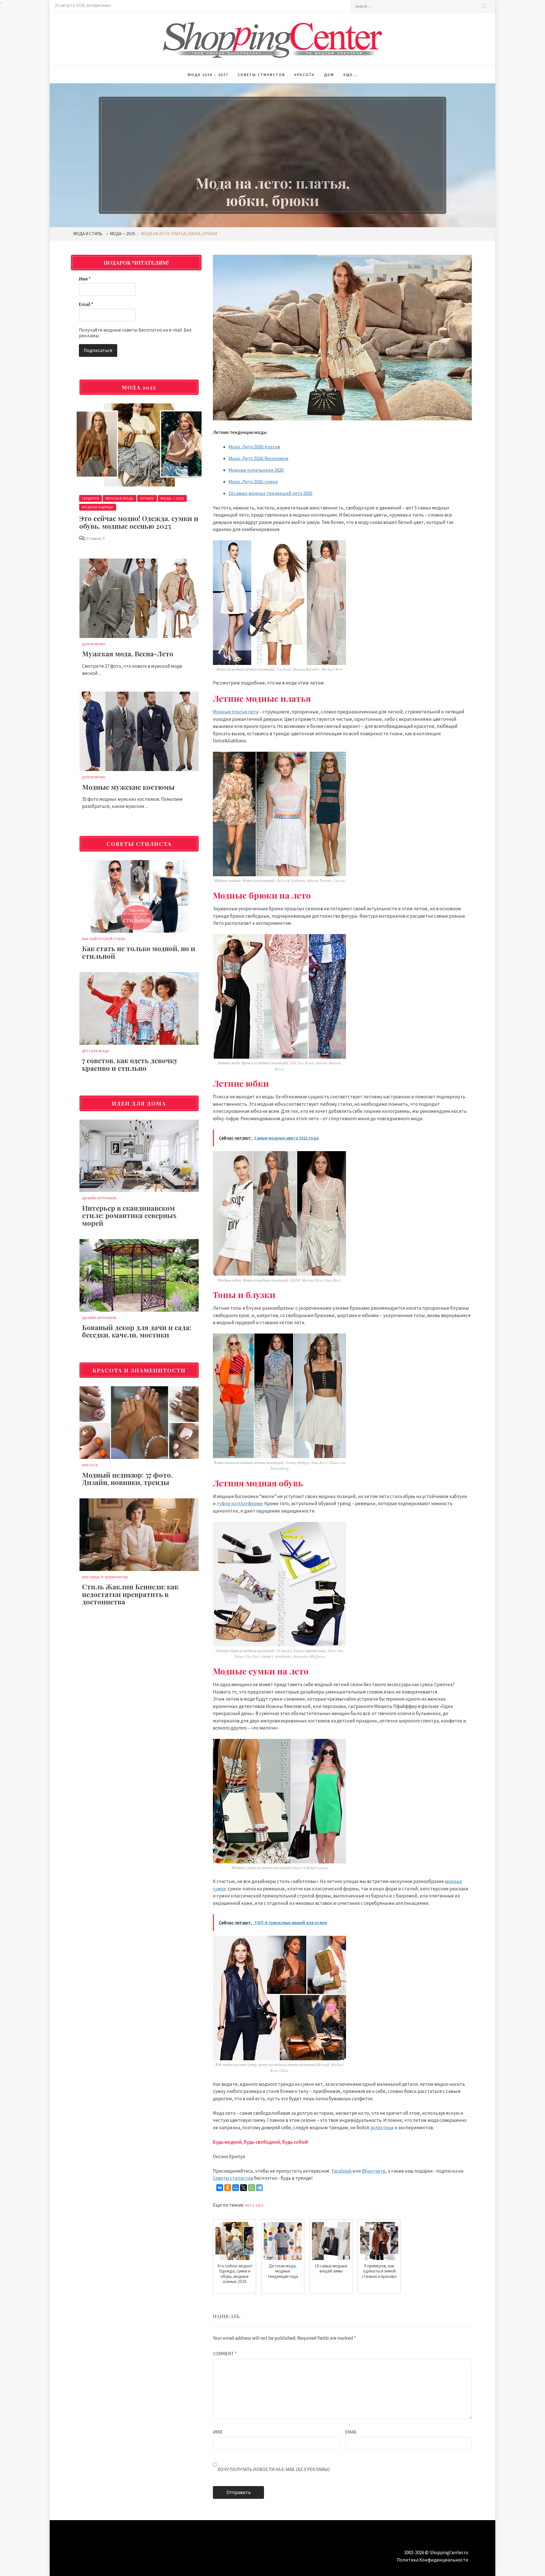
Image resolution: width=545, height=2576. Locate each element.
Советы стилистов (261, 75)
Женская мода (120, 498)
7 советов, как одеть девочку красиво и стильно (130, 1064)
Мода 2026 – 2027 (208, 75)
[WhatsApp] (251, 2188)
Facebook (342, 2171)
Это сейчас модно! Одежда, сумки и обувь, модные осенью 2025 (139, 522)
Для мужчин (94, 644)
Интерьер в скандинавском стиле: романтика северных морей (129, 1215)
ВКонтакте (374, 2171)
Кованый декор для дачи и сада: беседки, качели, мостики (137, 1331)
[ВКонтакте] (220, 2188)
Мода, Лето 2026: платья (254, 447)
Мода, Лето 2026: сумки (253, 482)
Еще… (350, 75)
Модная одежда (98, 507)
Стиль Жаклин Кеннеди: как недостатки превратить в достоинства (130, 1594)
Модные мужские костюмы (128, 787)
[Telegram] (259, 2188)
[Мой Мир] (236, 2188)
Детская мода (96, 1051)
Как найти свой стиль (104, 939)
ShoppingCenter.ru (449, 2552)
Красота (304, 75)
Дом (329, 75)
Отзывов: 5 (95, 538)
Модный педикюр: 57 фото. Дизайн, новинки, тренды (127, 1478)
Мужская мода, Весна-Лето (128, 654)
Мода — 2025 (172, 498)
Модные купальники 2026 (256, 470)
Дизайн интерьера (99, 1198)
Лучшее (147, 498)
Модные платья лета (236, 712)
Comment (225, 2354)
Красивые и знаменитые (105, 1577)
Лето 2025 (254, 2205)
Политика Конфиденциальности (433, 2560)
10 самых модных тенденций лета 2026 (270, 493)
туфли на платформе (240, 1503)
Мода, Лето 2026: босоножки (258, 458)
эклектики (382, 2128)
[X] (244, 2188)
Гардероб (91, 498)
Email (351, 2432)
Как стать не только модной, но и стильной (139, 952)
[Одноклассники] (228, 2188)
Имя (218, 2432)
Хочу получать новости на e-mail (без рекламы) (273, 2469)
